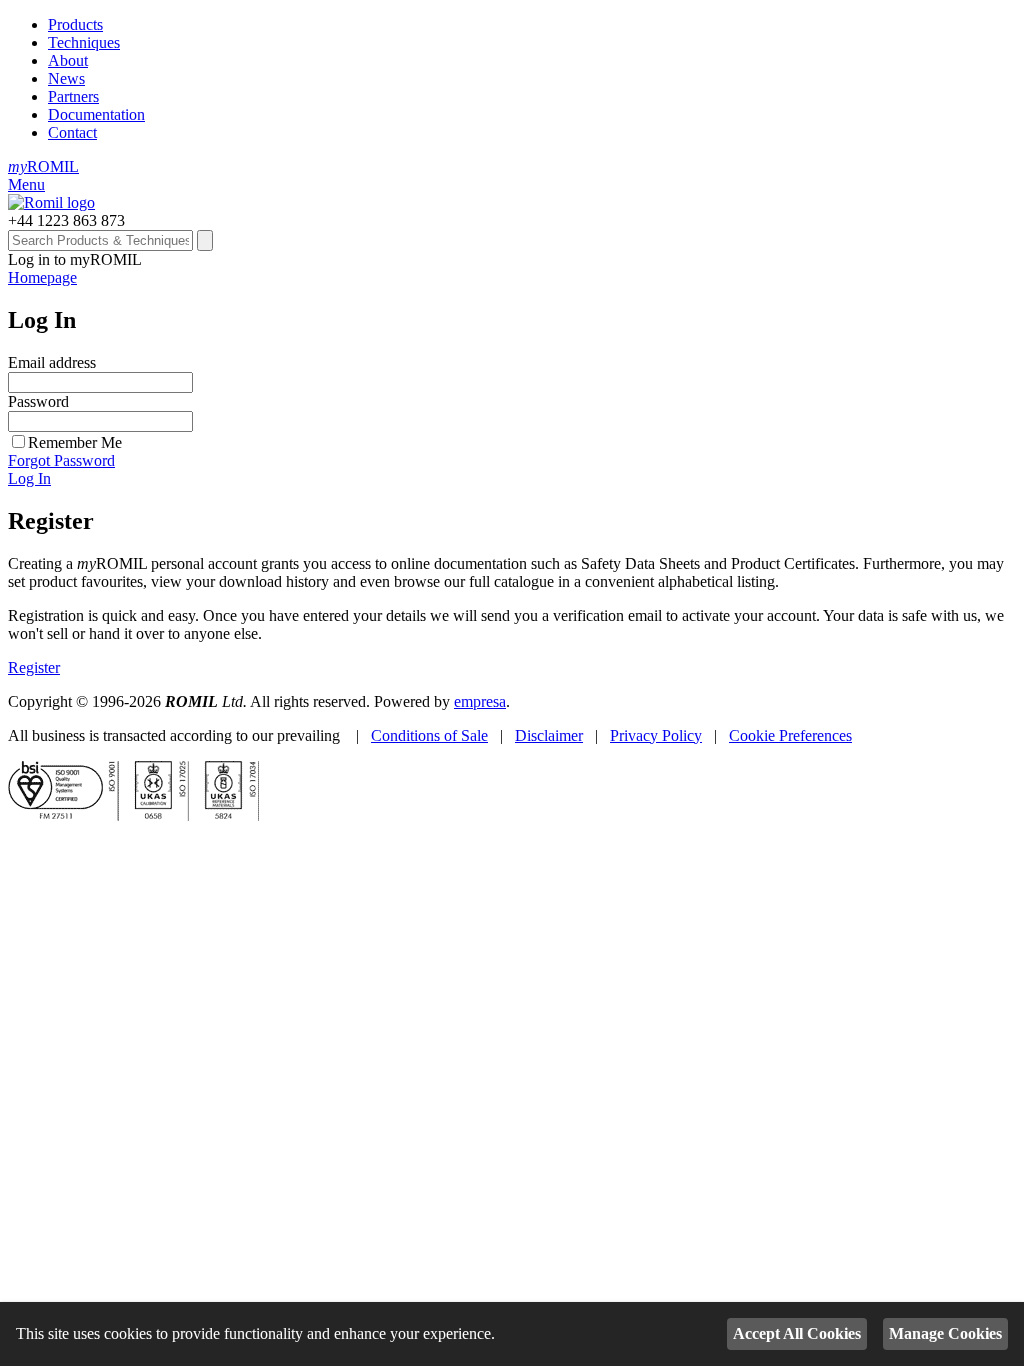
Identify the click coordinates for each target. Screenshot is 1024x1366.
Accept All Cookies (797, 1333)
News (66, 78)
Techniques (84, 42)
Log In (29, 478)
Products (75, 24)
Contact (72, 132)
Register (34, 667)
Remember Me (75, 442)
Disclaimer (549, 735)
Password (38, 401)
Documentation (96, 114)
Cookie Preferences (790, 735)
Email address (52, 362)
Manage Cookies (945, 1333)
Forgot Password (61, 460)
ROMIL (43, 166)
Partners (73, 96)
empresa (480, 701)
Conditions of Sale (429, 735)
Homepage (42, 277)
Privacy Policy (656, 735)
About (68, 60)
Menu (26, 184)
